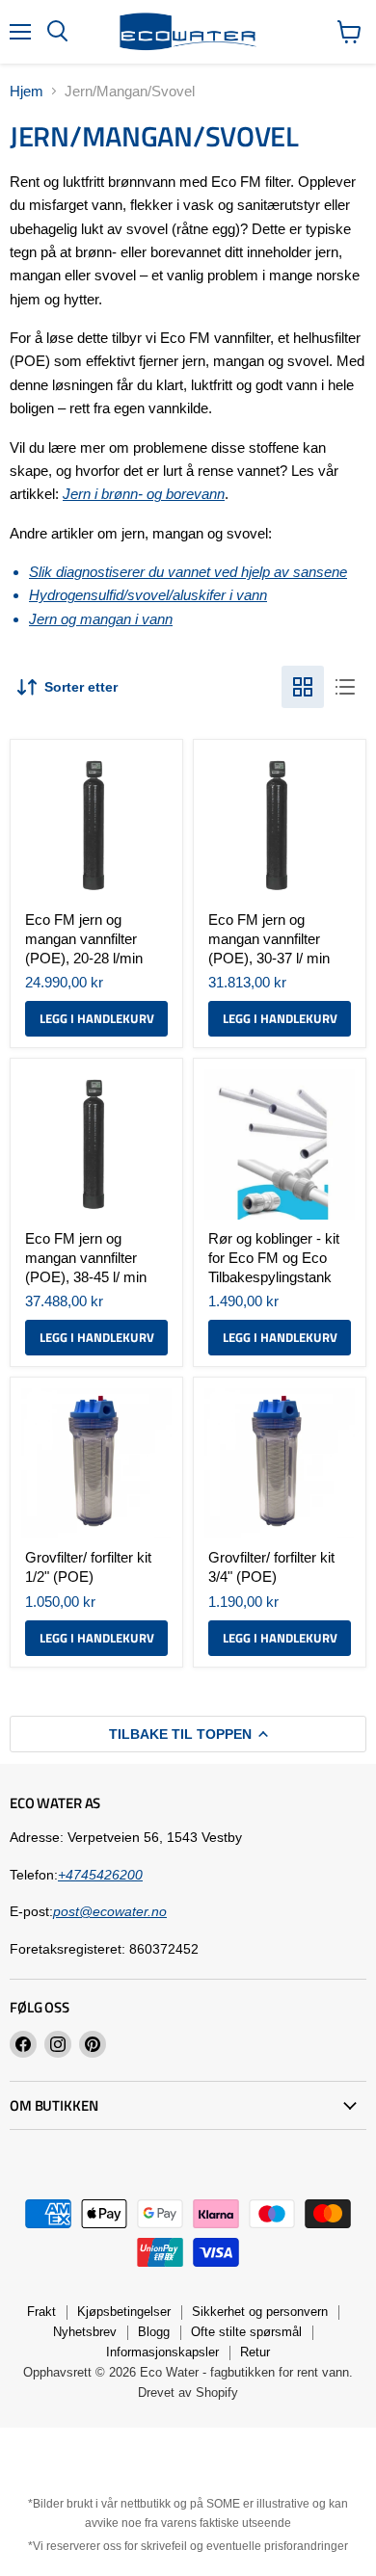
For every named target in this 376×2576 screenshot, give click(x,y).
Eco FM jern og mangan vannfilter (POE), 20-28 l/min (84, 938)
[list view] (345, 687)
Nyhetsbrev (85, 2332)
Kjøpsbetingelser (124, 2312)
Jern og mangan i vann (101, 619)
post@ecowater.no (110, 1911)
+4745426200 (100, 1875)
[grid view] (303, 687)
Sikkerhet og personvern (260, 2312)
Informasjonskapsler (162, 2352)
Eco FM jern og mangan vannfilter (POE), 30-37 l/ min (269, 938)
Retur (255, 2352)
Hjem (27, 91)
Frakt (41, 2312)
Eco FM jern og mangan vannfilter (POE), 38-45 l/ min (86, 1257)
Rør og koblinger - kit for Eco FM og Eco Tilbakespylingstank (274, 1257)
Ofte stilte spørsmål (246, 2332)
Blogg (154, 2332)
